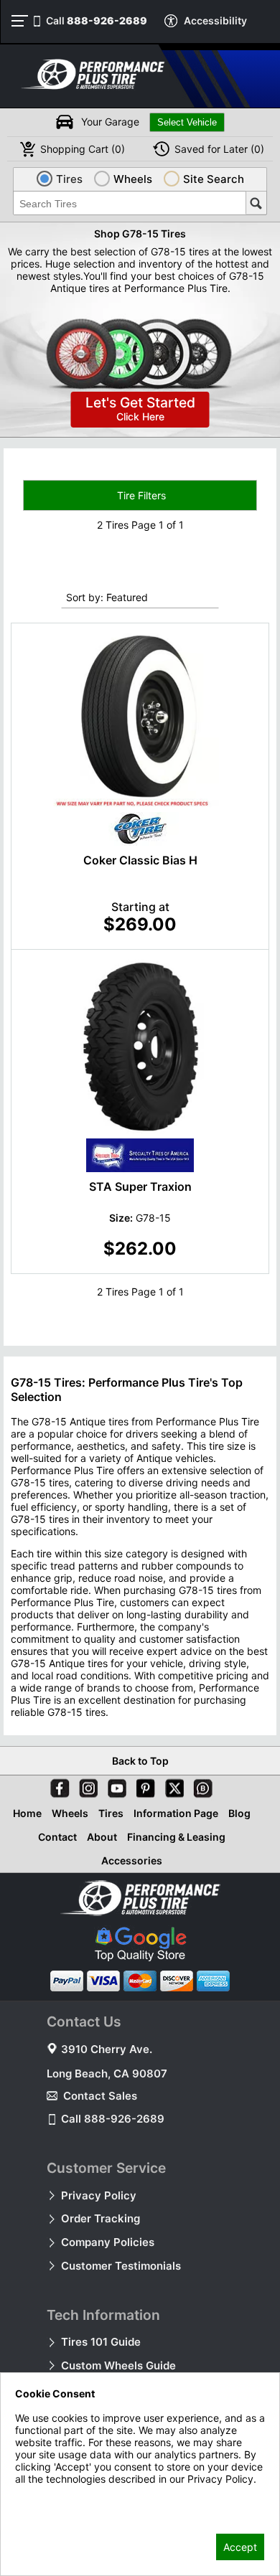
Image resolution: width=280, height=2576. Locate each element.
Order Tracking (101, 2218)
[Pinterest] (143, 1785)
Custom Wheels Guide (118, 2365)
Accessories (132, 1860)
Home (27, 1813)
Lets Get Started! (140, 409)
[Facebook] (57, 1785)
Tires (111, 1813)
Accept (240, 2547)
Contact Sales (100, 2096)
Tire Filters (140, 495)
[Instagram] (85, 1785)
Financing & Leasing (176, 1837)
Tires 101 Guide (101, 2342)
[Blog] (200, 1785)
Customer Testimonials (121, 2266)
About (102, 1837)
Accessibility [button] (215, 20)
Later (219, 149)
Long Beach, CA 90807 (107, 2073)
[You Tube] (114, 1785)
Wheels (70, 1813)
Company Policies (108, 2242)
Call (97, 20)
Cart (83, 149)
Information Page (176, 1813)
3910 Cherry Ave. (107, 2049)
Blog (239, 1813)
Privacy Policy (99, 2195)
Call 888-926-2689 (113, 2119)
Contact (57, 1837)
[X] (172, 1785)
